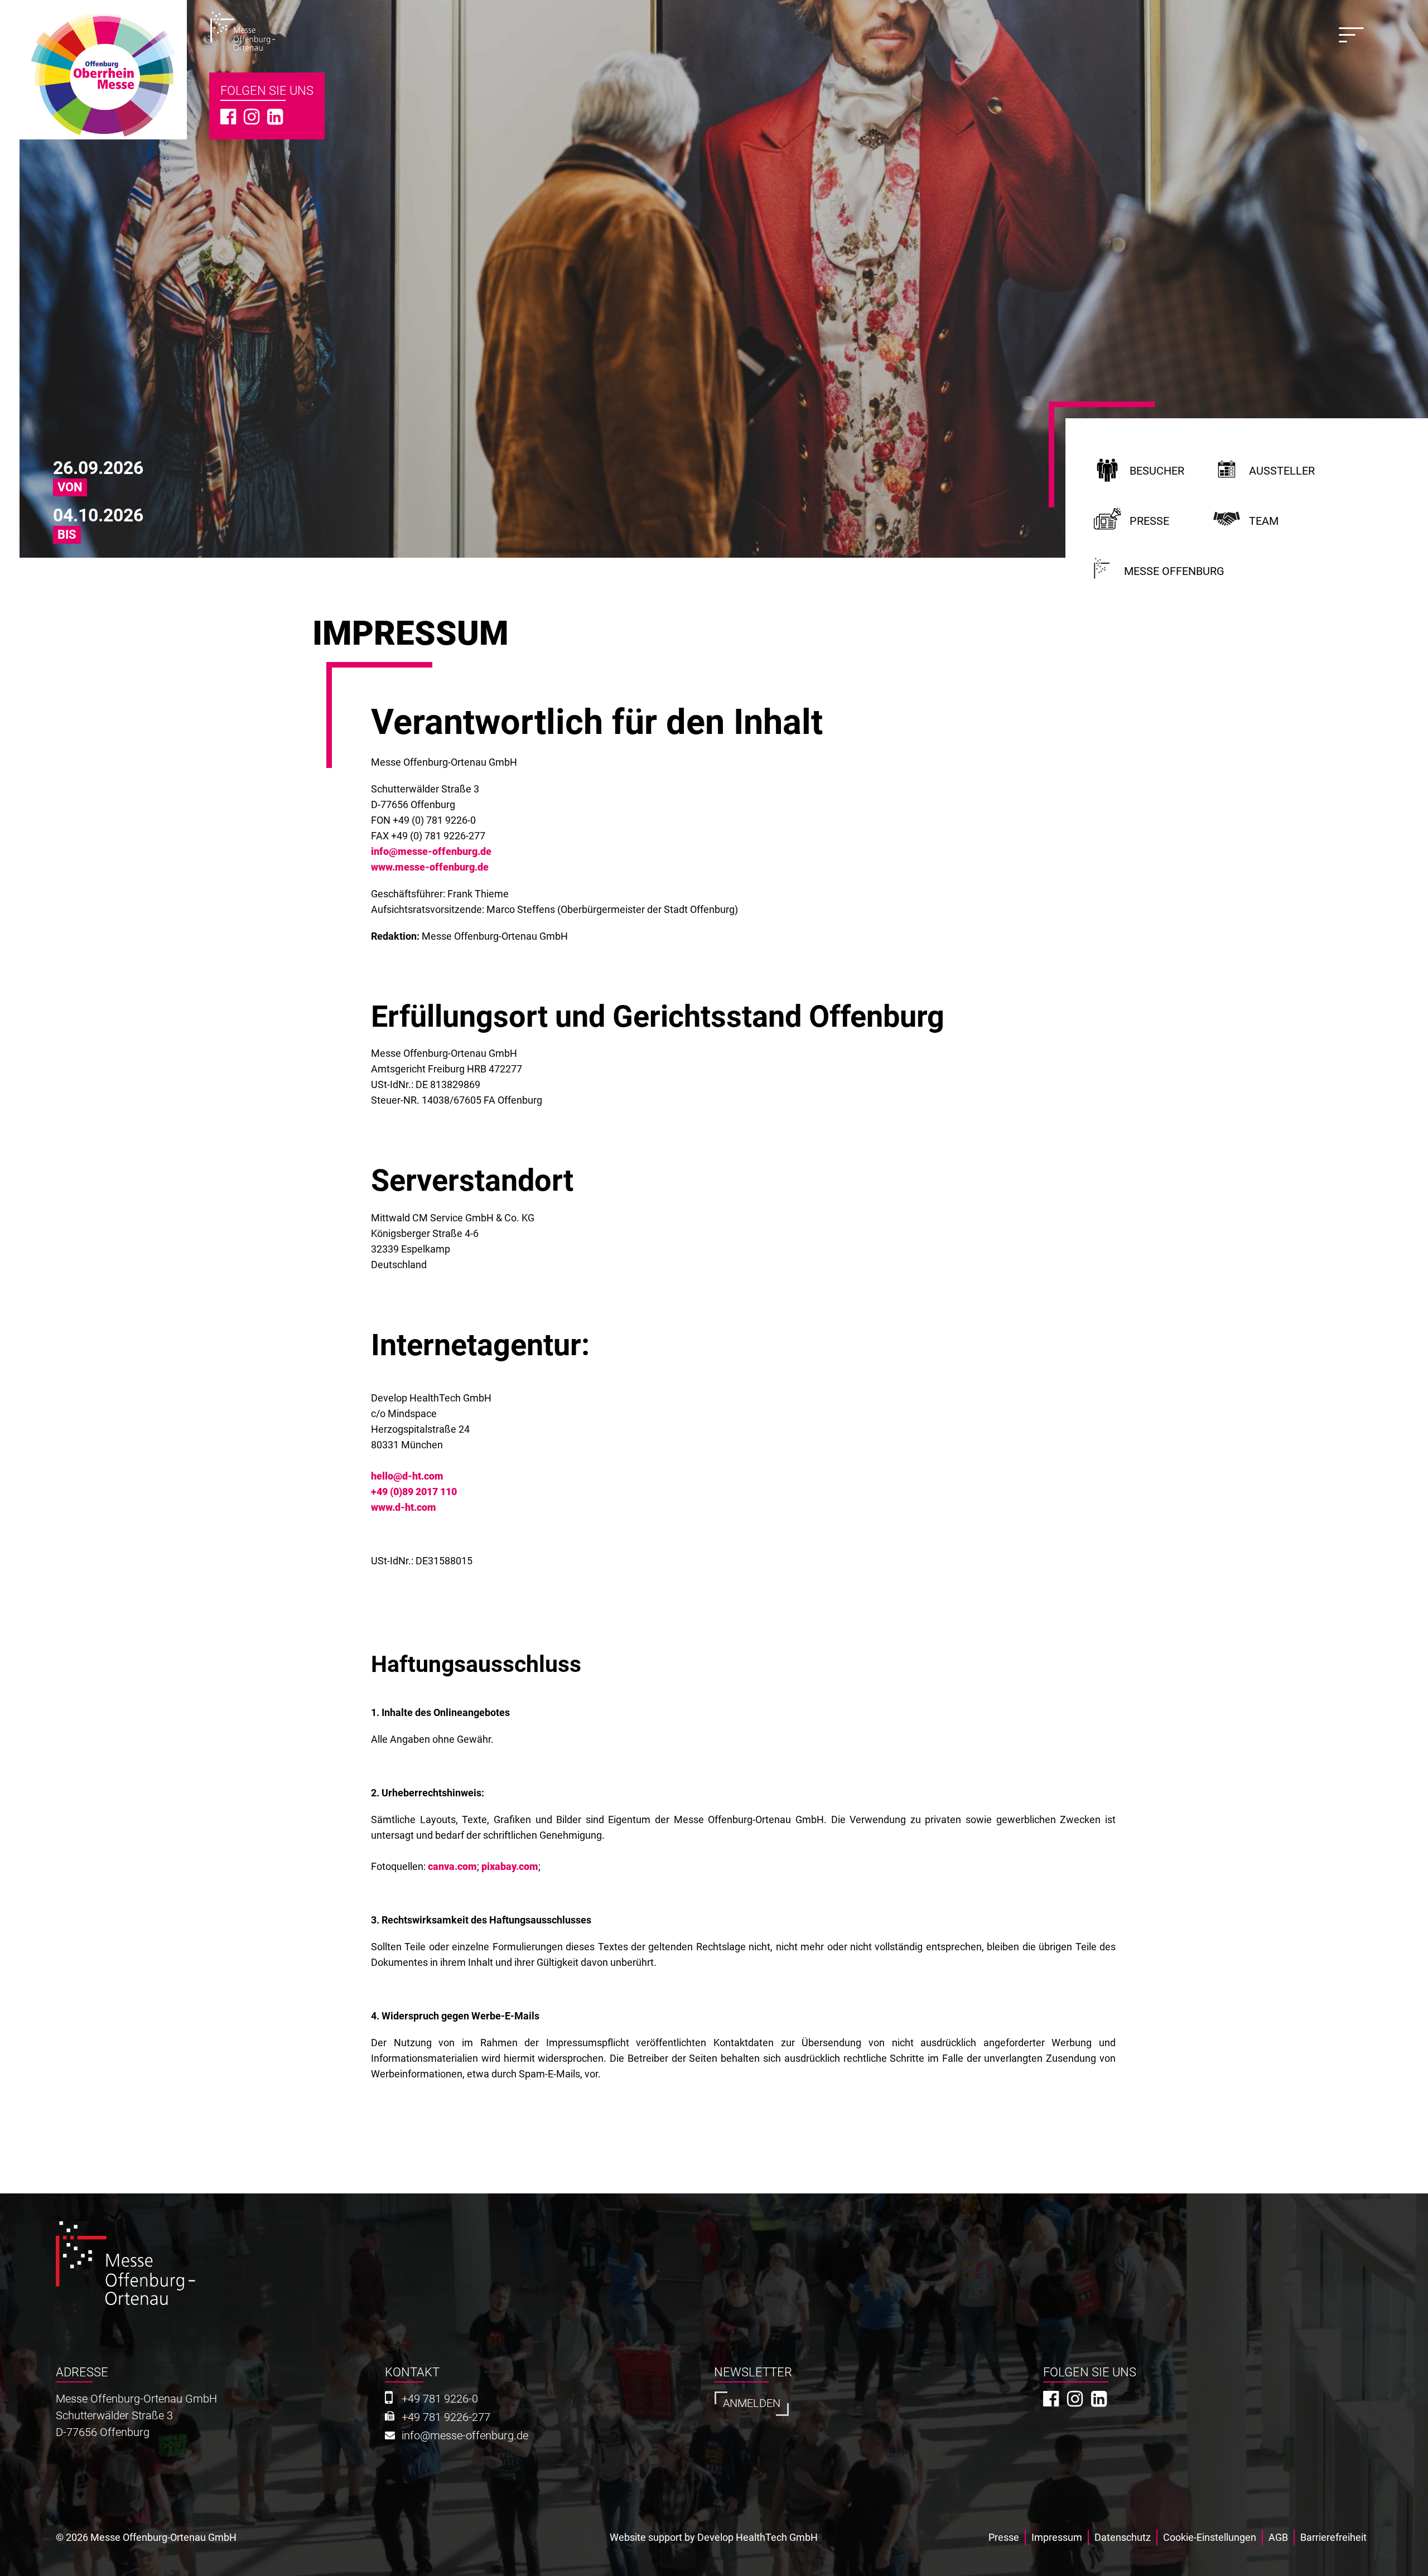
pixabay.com (510, 1866)
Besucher (1157, 471)
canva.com (452, 1866)
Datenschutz (1123, 2537)
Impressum (1057, 2537)
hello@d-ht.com (407, 1476)
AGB (1278, 2537)
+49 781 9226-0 (440, 2399)
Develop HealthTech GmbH (758, 2537)
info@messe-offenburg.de (431, 851)
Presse (1149, 521)
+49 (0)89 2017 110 (414, 1492)
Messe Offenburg (1174, 571)
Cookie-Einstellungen (1210, 2537)
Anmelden (752, 2403)
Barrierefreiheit (1333, 2537)
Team (1264, 521)
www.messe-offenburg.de (430, 867)
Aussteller (1282, 471)
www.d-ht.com (404, 1507)
